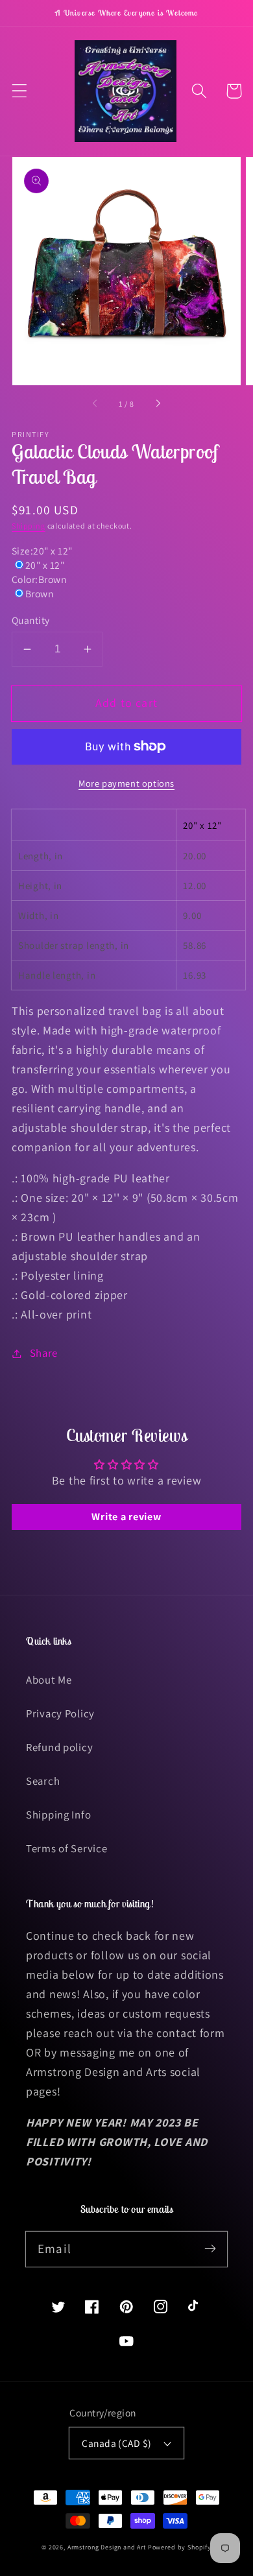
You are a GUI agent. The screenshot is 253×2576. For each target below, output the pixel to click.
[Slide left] (95, 404)
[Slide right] (158, 404)
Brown (39, 593)
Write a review (126, 1517)
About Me (49, 1680)
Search (43, 1781)
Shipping (29, 526)
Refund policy (59, 1747)
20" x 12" (45, 565)
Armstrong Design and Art (107, 2547)
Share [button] (44, 1353)
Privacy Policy (60, 1713)
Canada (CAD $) (117, 2443)
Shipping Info (58, 1815)
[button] (20, 91)
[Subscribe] (210, 2249)
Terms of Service (67, 1848)
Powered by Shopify (180, 2547)
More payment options (126, 783)
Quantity (31, 620)
